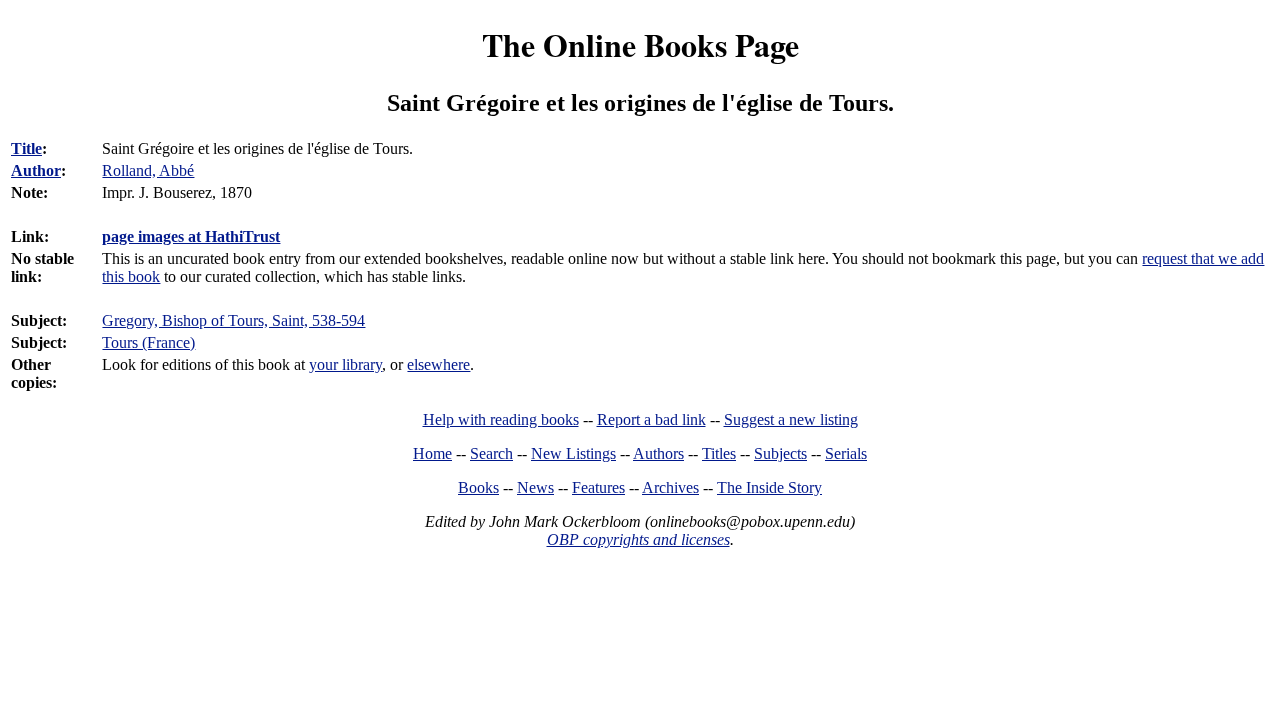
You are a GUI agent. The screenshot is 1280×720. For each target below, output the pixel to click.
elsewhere (438, 364)
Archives (670, 487)
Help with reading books (501, 419)
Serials (846, 453)
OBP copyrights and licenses (638, 539)
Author (36, 170)
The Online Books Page (640, 44)
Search (491, 453)
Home (432, 453)
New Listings (573, 453)
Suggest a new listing (791, 419)
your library (345, 364)
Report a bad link (651, 419)
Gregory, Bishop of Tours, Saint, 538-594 (233, 320)
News (535, 487)
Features (598, 487)
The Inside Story (769, 487)
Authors (658, 453)
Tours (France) (148, 342)
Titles (719, 453)
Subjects (780, 453)
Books (478, 487)
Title (26, 148)
